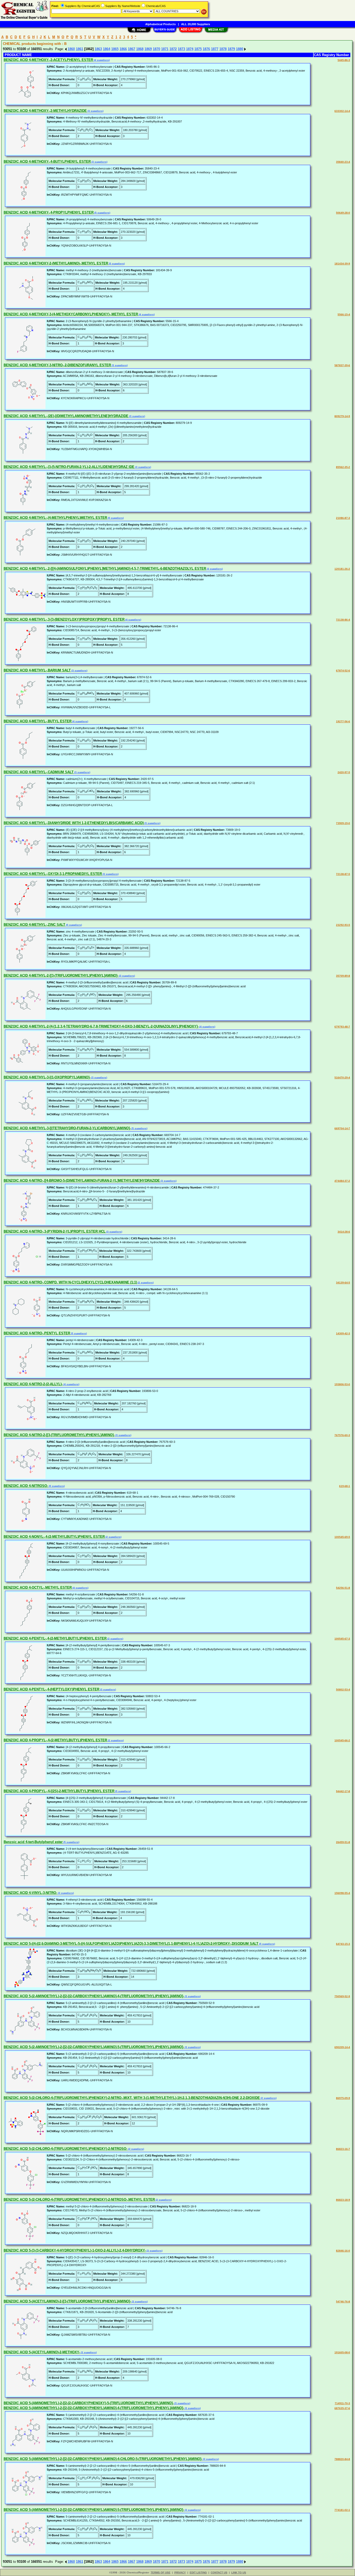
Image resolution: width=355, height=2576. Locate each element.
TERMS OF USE (161, 2572)
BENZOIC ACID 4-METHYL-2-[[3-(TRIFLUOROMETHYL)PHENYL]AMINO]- (61, 976)
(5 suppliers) (102, 213)
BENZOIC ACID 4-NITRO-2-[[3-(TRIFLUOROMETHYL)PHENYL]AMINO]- (59, 1435)
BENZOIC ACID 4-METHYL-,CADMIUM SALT (39, 772)
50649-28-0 (343, 213)
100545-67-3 (342, 1639)
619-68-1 (345, 1486)
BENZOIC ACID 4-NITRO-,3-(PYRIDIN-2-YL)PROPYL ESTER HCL (55, 1231)
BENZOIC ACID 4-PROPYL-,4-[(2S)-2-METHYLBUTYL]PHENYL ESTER (59, 1791)
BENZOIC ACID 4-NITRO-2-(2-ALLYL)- (33, 1384)
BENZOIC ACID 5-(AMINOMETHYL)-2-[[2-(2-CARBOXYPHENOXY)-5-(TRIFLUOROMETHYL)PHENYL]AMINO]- (89, 2403)
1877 (215, 49)
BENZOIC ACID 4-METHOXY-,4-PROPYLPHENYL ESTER (49, 212)
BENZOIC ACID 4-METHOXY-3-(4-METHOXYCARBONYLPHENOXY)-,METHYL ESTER (71, 314)
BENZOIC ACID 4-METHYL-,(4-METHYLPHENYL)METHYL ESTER (55, 518)
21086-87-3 (343, 518)
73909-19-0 (343, 823)
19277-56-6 (343, 721)
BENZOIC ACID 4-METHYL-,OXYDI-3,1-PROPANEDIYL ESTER (53, 874)
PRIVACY (180, 2572)
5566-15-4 (344, 314)
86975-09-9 (343, 2098)
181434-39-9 (342, 264)
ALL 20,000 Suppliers (196, 24)
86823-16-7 (343, 2149)
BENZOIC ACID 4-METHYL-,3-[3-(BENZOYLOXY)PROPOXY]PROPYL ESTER (64, 619)
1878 (223, 49)
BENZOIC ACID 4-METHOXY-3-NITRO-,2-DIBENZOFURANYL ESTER (57, 365)
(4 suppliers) (101, 60)
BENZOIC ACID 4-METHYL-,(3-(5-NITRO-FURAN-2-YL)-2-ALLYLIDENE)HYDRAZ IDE (69, 467)
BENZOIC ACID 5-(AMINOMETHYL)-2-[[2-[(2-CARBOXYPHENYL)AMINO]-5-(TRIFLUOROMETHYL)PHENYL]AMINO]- (94, 2510)
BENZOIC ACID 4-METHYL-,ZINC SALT (34, 925)
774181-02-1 (342, 2510)
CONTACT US (219, 2572)
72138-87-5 (343, 874)
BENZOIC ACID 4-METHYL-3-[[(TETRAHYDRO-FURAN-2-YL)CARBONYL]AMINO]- (67, 1128)
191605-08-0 (342, 2352)
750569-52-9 (342, 1996)
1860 (71, 49)
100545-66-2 (342, 1740)
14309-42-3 (343, 1333)
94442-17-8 (343, 1791)
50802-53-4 (343, 1690)
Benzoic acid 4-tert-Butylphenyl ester (33, 1842)
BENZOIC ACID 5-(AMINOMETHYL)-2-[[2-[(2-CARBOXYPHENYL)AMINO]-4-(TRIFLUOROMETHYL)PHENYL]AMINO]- (94, 2408)
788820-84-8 (342, 2459)
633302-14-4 (342, 111)
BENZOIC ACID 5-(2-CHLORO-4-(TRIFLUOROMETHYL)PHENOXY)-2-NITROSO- (65, 2149)
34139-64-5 (343, 1283)
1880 (240, 49)
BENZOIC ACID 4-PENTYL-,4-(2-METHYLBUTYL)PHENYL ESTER (55, 1638)
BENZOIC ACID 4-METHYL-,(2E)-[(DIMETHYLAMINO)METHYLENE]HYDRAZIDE (66, 416)
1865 (115, 49)
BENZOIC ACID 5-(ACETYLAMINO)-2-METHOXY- (42, 2352)
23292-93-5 (343, 925)
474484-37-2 (342, 1181)
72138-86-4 (343, 620)
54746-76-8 (343, 2302)
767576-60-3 (342, 1435)
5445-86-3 (344, 60)
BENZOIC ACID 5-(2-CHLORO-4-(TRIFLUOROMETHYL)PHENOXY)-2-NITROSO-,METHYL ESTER (79, 2200)
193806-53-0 (342, 1384)
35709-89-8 (343, 976)
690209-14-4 (342, 2047)
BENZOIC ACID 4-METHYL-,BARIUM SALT (37, 670)
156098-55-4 (342, 1893)
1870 (156, 49)
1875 (198, 49)
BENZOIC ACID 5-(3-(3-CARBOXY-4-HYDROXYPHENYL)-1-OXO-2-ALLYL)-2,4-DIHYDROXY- (75, 2250)
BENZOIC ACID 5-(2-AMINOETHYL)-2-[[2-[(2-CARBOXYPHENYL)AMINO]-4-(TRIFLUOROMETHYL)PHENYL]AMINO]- (94, 1996)
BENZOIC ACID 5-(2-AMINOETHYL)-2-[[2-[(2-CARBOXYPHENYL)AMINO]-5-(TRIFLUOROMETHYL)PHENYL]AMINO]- (94, 2047)
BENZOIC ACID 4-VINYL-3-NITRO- (30, 1893)
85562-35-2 (343, 467)
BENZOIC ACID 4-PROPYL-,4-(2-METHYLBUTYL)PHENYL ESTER (55, 1740)
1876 (206, 49)
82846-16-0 (343, 2251)
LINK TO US (239, 2572)
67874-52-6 (343, 671)
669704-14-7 (342, 1128)
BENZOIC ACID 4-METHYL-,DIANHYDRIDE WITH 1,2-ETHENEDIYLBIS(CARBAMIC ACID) (74, 823)
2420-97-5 (344, 772)
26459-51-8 (343, 1842)
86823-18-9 (343, 2200)
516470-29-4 (342, 1078)
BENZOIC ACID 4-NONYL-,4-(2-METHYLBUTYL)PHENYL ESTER (54, 1537)
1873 (181, 49)
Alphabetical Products (160, 24)
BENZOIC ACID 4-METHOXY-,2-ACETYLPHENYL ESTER (48, 60)
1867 (132, 49)
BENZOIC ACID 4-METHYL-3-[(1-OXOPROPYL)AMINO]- (47, 1077)
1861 (80, 49)
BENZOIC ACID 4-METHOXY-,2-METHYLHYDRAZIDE (45, 111)
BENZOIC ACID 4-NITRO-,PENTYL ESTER (37, 1333)
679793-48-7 (342, 1027)
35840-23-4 (343, 162)
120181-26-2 (342, 569)
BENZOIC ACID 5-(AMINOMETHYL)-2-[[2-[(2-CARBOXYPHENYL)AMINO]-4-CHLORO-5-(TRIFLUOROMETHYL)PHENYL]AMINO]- (103, 2459)
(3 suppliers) (95, 111)
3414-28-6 (344, 1232)
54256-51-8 (343, 1588)
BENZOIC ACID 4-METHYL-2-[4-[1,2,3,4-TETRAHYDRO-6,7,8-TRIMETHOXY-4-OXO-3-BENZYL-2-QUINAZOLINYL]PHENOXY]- (101, 1026)
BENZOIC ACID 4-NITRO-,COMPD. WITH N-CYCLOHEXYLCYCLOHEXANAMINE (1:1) (70, 1282)
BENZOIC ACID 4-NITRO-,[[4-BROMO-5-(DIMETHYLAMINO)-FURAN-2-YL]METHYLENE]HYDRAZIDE (82, 1181)
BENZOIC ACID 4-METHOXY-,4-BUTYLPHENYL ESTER (47, 162)
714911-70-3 (342, 2403)
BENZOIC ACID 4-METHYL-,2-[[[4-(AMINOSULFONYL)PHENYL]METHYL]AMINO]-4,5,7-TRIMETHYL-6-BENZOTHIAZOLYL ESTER (105, 569)
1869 (148, 49)
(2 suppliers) (145, 1283)
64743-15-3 (343, 1944)
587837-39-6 (342, 365)
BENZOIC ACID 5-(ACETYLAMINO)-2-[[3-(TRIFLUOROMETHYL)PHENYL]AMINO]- (67, 2301)
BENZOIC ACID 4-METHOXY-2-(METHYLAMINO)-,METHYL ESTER (56, 263)
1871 (165, 49)
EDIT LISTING (198, 2572)
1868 (140, 49)
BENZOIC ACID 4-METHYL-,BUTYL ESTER (38, 721)
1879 (231, 49)
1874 (190, 49)
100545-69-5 (342, 1537)
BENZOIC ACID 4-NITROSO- (26, 1486)
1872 (173, 49)
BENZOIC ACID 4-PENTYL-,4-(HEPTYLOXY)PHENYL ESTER (51, 1689)
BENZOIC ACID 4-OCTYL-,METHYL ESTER (38, 1588)
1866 (123, 49)
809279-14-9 (342, 416)
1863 (98, 49)
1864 (107, 49)
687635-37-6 (342, 2408)
